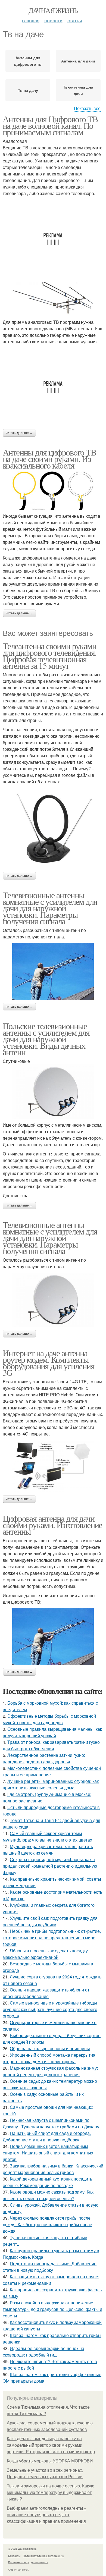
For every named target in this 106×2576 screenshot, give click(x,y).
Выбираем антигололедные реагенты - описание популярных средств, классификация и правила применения (46, 2515)
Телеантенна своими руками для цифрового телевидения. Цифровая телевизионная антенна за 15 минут (49, 656)
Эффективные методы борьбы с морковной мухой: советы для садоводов (49, 1719)
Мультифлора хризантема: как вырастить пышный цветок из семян (48, 1850)
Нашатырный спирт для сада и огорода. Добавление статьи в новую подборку (47, 2136)
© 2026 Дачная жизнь (22, 2549)
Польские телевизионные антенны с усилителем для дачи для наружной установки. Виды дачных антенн (46, 1039)
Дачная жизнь (53, 10)
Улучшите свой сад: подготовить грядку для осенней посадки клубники (50, 1921)
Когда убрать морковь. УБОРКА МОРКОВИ (50, 2461)
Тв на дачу (28, 90)
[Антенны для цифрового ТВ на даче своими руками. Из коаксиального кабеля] (53, 491)
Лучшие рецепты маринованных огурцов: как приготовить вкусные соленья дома (51, 1784)
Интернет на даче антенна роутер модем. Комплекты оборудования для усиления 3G (49, 1363)
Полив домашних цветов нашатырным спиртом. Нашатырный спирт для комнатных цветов (48, 2153)
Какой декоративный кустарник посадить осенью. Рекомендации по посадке (47, 2182)
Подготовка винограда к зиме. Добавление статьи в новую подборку (50, 2267)
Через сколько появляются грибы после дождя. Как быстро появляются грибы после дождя (47, 2224)
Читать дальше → (19, 433)
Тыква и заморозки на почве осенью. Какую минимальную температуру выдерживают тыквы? (51, 2492)
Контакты (14, 2556)
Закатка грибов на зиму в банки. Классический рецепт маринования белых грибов (53, 2169)
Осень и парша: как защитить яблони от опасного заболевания (46, 1993)
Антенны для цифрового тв (28, 61)
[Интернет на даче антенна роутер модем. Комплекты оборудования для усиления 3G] (53, 1466)
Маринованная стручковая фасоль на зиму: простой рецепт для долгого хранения (50, 2071)
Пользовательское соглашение (43, 2556)
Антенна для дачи (78, 61)
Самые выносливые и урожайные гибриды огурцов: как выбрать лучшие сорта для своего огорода (50, 2009)
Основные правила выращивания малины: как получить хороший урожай (52, 1732)
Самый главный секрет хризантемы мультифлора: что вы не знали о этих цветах (47, 1837)
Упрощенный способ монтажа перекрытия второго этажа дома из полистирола (49, 2058)
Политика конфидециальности (28, 2562)
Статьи (75, 21)
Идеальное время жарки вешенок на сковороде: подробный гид (43, 2352)
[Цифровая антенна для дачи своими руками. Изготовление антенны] (53, 1637)
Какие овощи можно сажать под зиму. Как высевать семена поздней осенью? (48, 2195)
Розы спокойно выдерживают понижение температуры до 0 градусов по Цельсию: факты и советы (52, 2309)
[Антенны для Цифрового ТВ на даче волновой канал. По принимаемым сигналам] (53, 299)
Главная (31, 21)
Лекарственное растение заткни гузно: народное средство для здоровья (44, 1758)
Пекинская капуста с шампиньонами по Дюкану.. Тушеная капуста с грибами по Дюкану (51, 2123)
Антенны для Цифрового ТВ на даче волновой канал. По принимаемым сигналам (50, 125)
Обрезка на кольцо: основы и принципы (50, 2048)
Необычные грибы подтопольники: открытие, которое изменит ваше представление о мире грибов (52, 1938)
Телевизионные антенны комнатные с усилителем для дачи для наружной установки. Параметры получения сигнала (50, 908)
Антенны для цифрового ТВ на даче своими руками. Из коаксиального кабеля (49, 459)
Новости (53, 21)
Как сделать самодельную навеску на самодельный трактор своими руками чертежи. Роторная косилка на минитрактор (51, 2445)
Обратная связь (18, 2569)
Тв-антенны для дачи (78, 90)
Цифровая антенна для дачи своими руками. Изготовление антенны (52, 1525)
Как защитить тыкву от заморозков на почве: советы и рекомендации (51, 2280)
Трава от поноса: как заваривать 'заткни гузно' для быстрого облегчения (52, 1745)
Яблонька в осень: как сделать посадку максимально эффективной (45, 1954)
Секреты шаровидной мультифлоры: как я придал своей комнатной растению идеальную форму (50, 1866)
